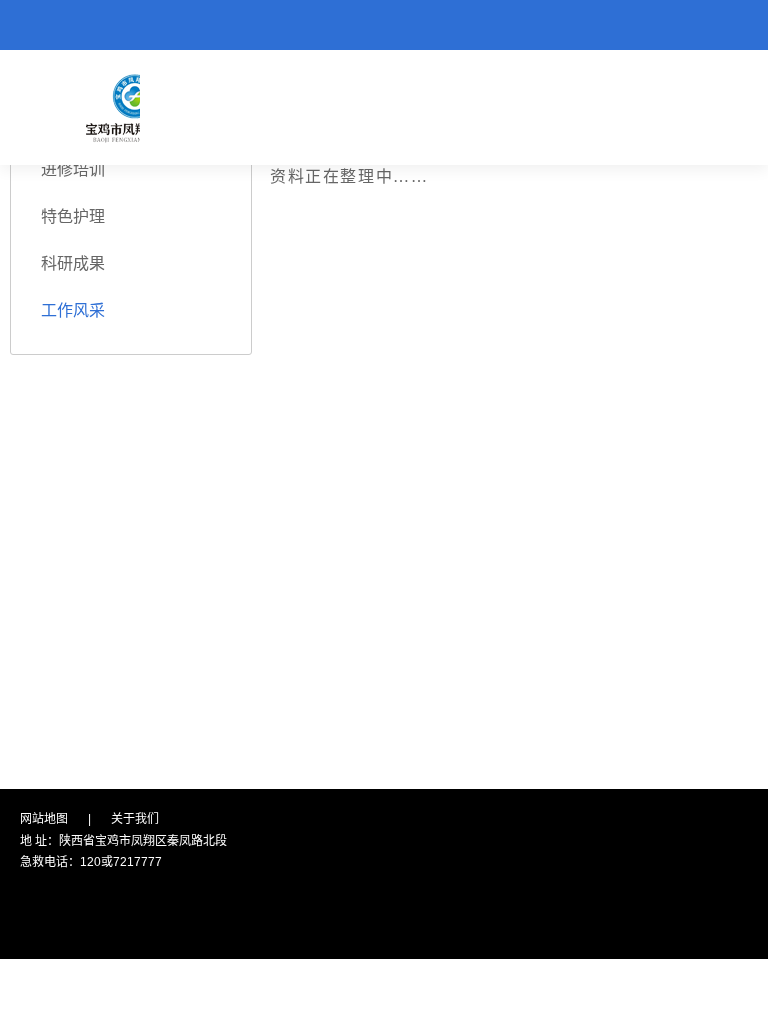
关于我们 (135, 819)
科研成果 (73, 263)
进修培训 (73, 169)
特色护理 (73, 216)
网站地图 (44, 819)
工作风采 (73, 310)
